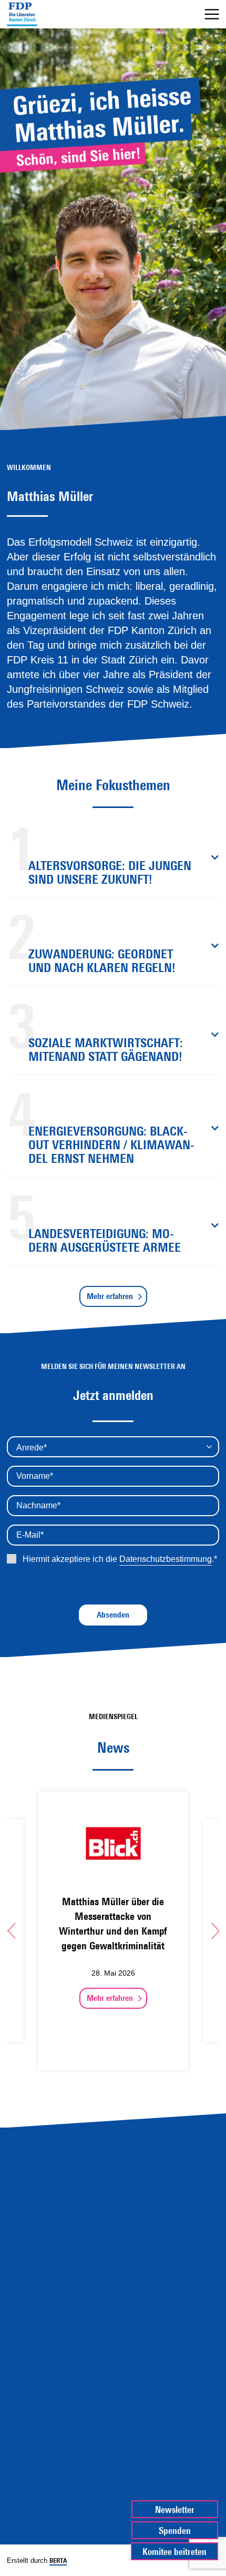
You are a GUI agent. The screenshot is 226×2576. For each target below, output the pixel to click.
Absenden (113, 1615)
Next (215, 1930)
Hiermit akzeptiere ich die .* (119, 1559)
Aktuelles (113, 2209)
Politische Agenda (113, 2232)
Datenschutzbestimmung (166, 1559)
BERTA (58, 2560)
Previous (11, 1930)
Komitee (113, 2278)
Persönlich (113, 2255)
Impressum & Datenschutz (113, 2501)
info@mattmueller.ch (113, 2452)
